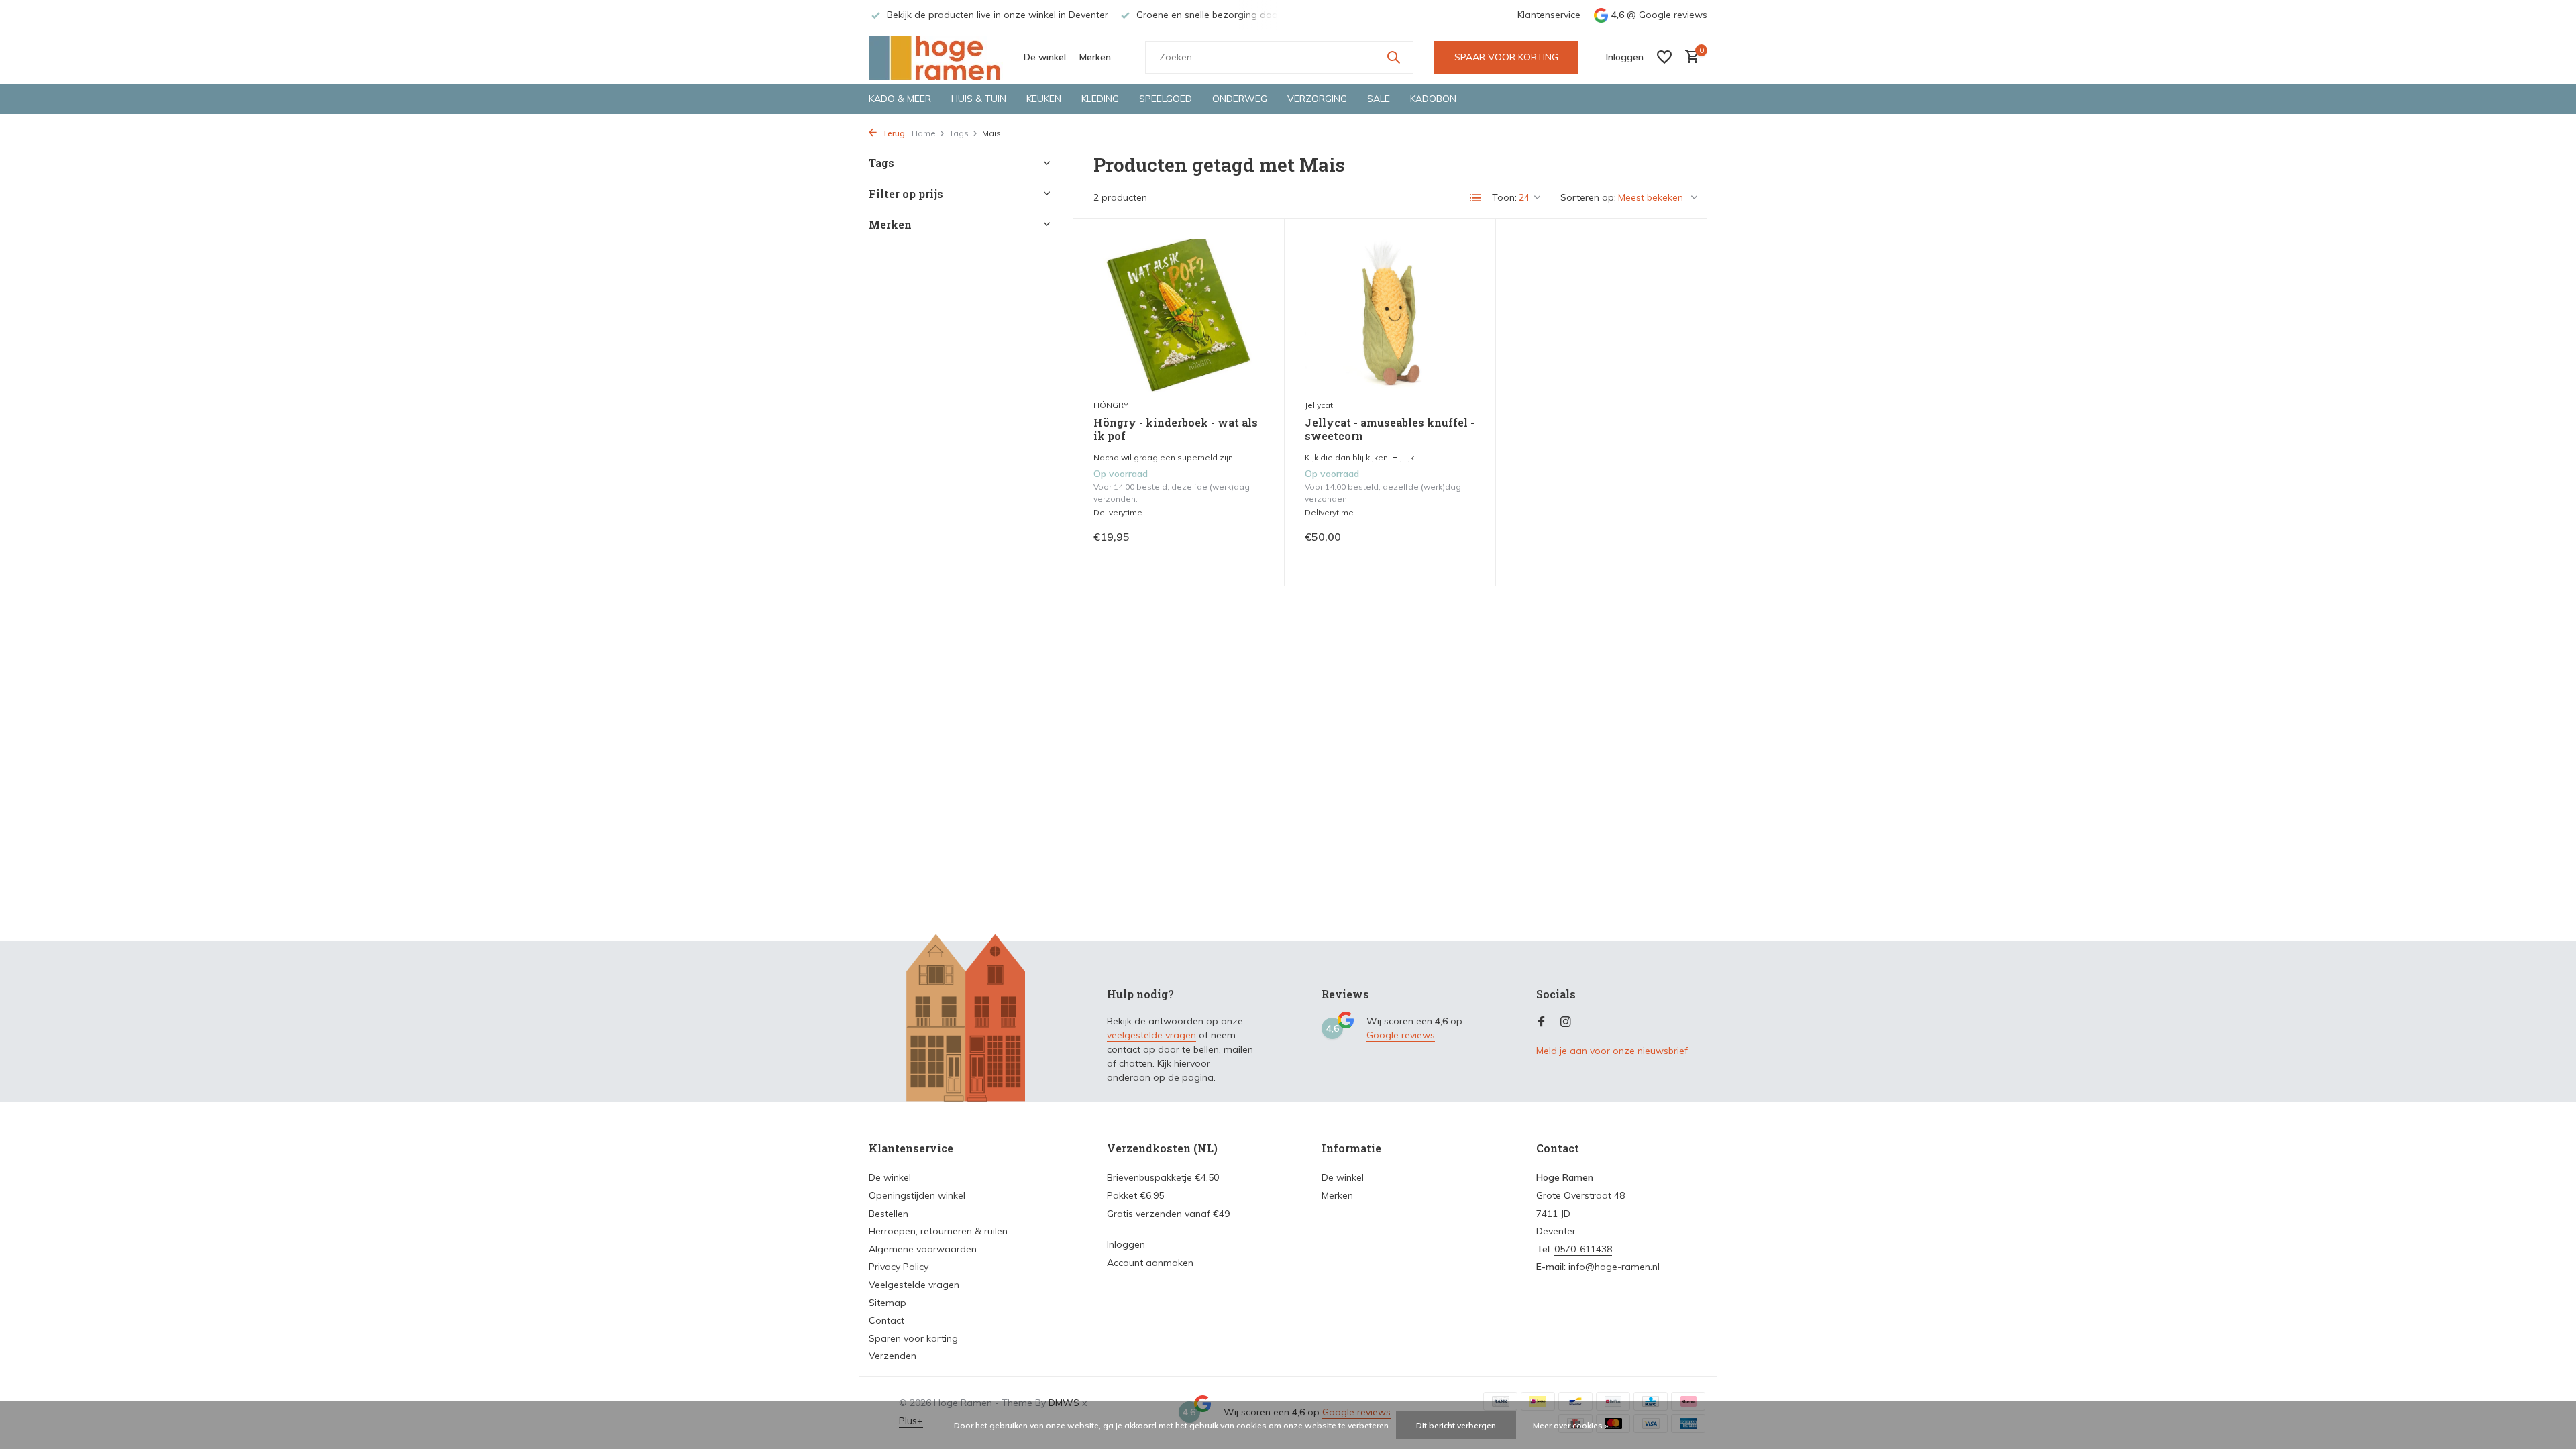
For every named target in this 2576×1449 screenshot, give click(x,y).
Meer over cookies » (1571, 1425)
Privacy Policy (899, 1267)
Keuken (1044, 99)
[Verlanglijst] (1664, 57)
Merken (1095, 57)
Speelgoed (1166, 99)
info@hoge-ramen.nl (1614, 1267)
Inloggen (1126, 1244)
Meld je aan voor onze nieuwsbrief (1612, 1051)
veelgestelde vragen (1151, 1035)
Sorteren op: (1588, 197)
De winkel (1045, 57)
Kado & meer (900, 99)
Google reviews (1673, 15)
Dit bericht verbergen (1456, 1425)
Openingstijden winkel (917, 1195)
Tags (959, 133)
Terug (893, 133)
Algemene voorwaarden (923, 1249)
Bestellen (889, 1214)
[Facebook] (1542, 1022)
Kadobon (1433, 99)
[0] (1689, 57)
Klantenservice (1549, 15)
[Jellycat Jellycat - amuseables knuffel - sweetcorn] (1390, 315)
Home (924, 133)
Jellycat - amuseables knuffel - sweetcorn (1390, 430)
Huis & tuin (979, 99)
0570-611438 (1583, 1249)
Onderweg (1240, 99)
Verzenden (893, 1356)
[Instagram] (1566, 1022)
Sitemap (888, 1303)
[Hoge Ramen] (936, 57)
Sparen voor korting (913, 1338)
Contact (887, 1320)
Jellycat (1319, 405)
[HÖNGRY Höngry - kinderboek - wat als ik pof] (1179, 315)
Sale (1379, 99)
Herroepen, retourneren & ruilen (938, 1231)
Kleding (1100, 99)
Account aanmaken (1150, 1263)
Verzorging (1317, 99)
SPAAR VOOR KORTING (1506, 57)
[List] (1476, 198)
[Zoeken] (1393, 57)
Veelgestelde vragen (914, 1285)
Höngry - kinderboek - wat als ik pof (1176, 430)
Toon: (1504, 197)
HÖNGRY (1111, 405)
